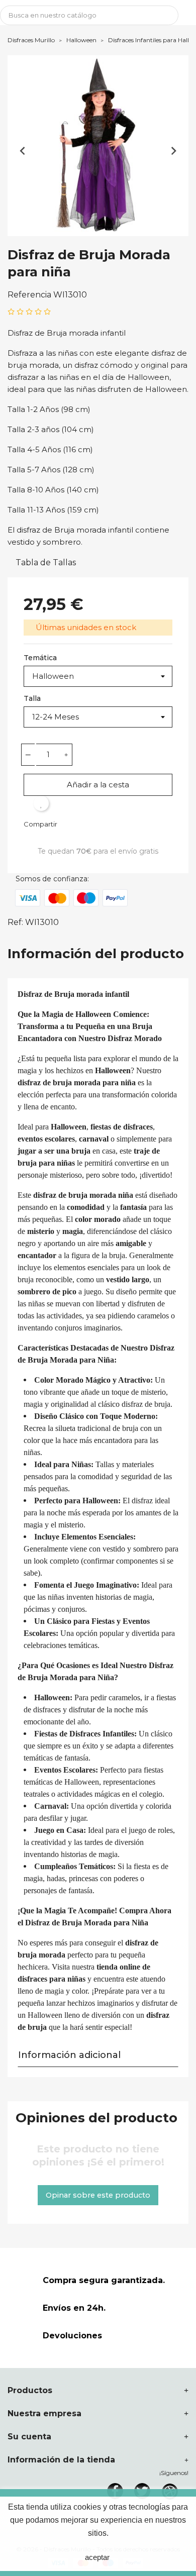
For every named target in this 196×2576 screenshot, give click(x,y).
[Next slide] (173, 151)
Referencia (29, 295)
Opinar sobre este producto (98, 2195)
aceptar (97, 2557)
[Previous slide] (23, 151)
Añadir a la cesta (98, 785)
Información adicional (69, 2055)
